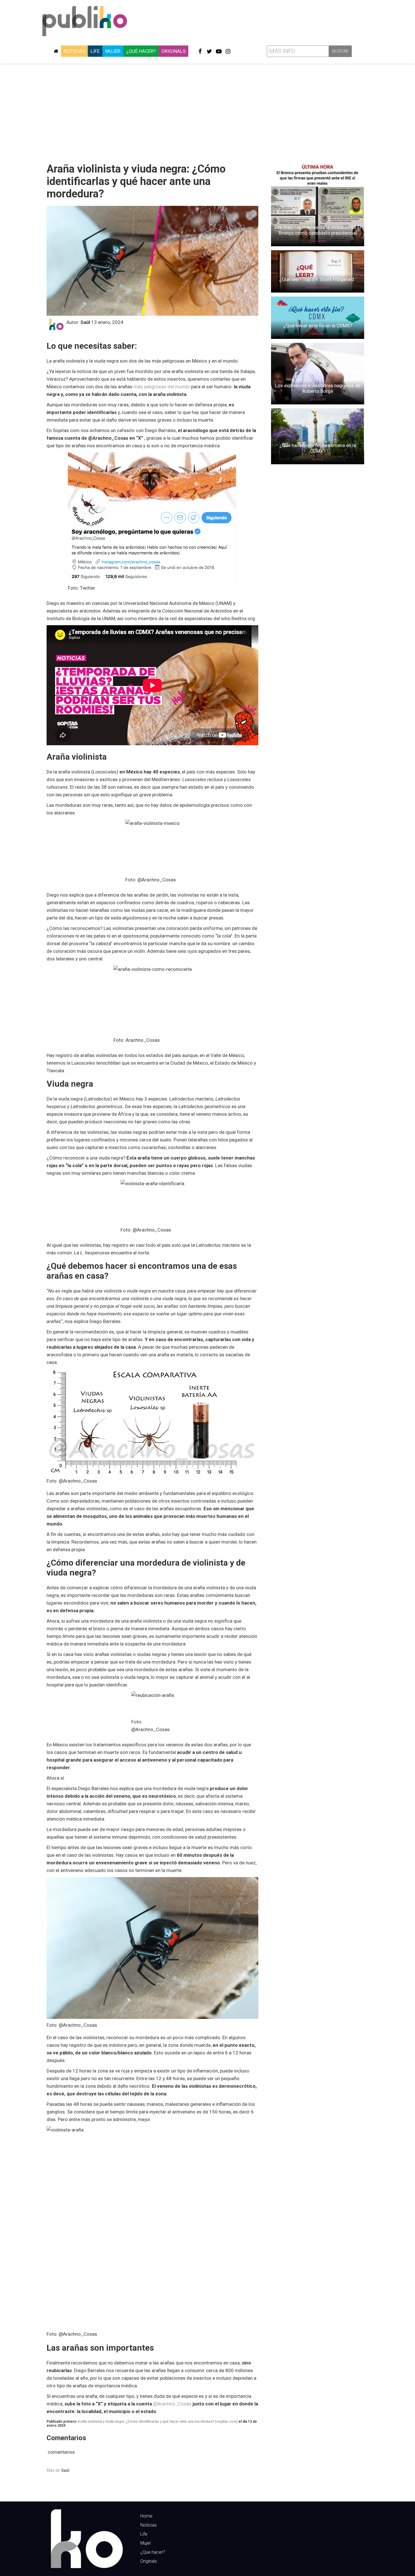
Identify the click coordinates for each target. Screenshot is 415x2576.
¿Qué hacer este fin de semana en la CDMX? (318, 448)
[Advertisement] (207, 111)
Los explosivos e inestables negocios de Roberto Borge (318, 388)
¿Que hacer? (153, 2552)
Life (95, 51)
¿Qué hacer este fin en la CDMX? (318, 326)
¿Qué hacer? (141, 51)
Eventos (318, 334)
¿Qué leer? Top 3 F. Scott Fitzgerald (318, 279)
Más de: (58, 2470)
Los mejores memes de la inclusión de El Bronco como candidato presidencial (318, 230)
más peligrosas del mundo (162, 387)
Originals (173, 51)
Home (146, 2516)
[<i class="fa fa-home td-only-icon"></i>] (56, 51)
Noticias (74, 51)
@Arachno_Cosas (172, 2404)
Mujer (113, 51)
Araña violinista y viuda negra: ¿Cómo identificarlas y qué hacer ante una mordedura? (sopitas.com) (158, 2422)
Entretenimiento (318, 288)
